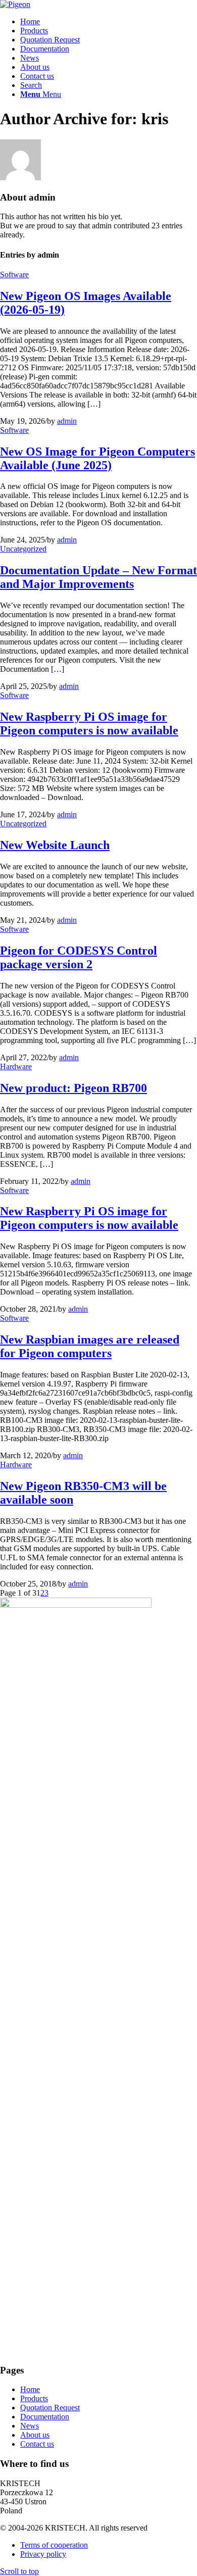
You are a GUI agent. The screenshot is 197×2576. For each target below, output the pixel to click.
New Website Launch (55, 845)
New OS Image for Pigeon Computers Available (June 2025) (97, 458)
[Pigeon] (15, 4)
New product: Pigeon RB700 (73, 1088)
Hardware (16, 1067)
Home (30, 2389)
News (30, 2426)
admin (67, 421)
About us (35, 2435)
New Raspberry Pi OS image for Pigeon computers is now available (89, 724)
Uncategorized (23, 549)
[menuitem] (109, 22)
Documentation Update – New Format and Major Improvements (98, 577)
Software (14, 275)
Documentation (45, 2417)
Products (34, 2398)
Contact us (37, 2444)
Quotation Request (50, 2408)
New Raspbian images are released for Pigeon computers (90, 1346)
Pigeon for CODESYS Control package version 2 (79, 957)
